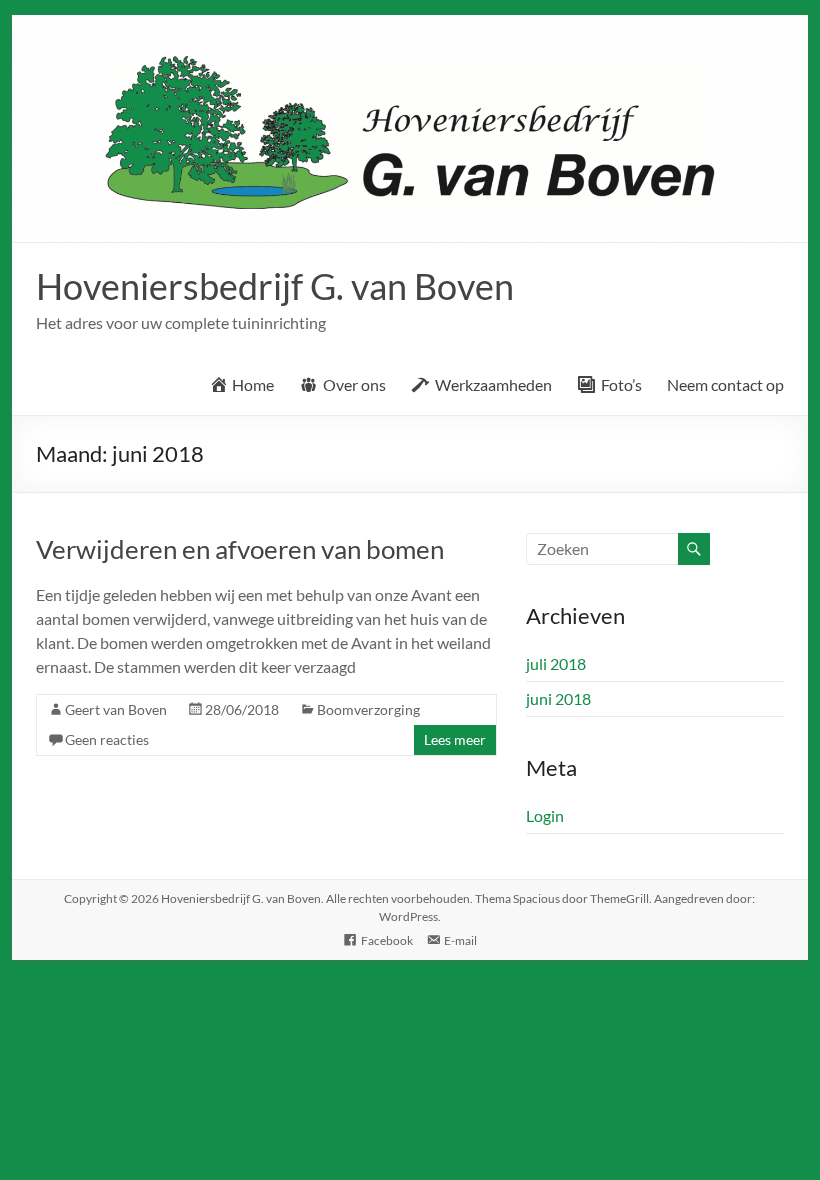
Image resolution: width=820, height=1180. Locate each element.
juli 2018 (556, 663)
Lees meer (455, 739)
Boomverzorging (368, 709)
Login (545, 815)
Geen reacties (107, 739)
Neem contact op (725, 384)
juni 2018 (558, 698)
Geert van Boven (116, 709)
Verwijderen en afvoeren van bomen (240, 549)
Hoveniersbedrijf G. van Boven (275, 286)
